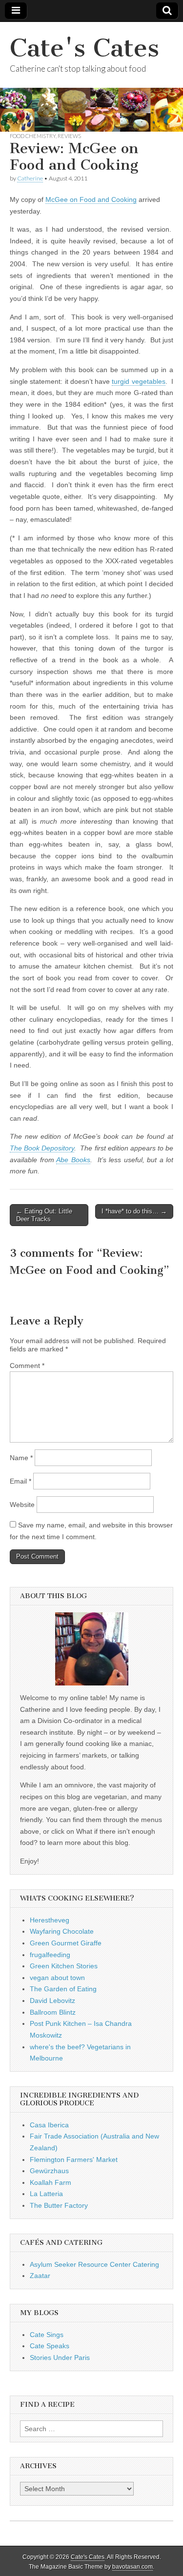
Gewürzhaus (49, 2171)
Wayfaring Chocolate (62, 1931)
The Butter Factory (59, 2205)
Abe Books (73, 1160)
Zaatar (40, 2276)
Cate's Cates (84, 48)
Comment (27, 1366)
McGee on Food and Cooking (91, 199)
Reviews (69, 136)
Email (20, 1481)
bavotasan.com (132, 2567)
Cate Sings (47, 2335)
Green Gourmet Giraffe (66, 1943)
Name (21, 1458)
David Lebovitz (52, 2001)
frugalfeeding (50, 1955)
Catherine (30, 178)
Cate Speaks (50, 2346)
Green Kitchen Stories (64, 1966)
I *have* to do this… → (134, 1211)
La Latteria (46, 2194)
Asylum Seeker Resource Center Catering (94, 2264)
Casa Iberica (49, 2125)
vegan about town (57, 1978)
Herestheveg (50, 1920)
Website (22, 1505)
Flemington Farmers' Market (74, 2160)
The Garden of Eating (63, 1989)
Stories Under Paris (60, 2358)
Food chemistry (33, 136)
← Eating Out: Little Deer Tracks (44, 1215)
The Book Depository (42, 1148)
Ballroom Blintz (53, 2012)
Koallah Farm (51, 2182)
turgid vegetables (138, 381)
